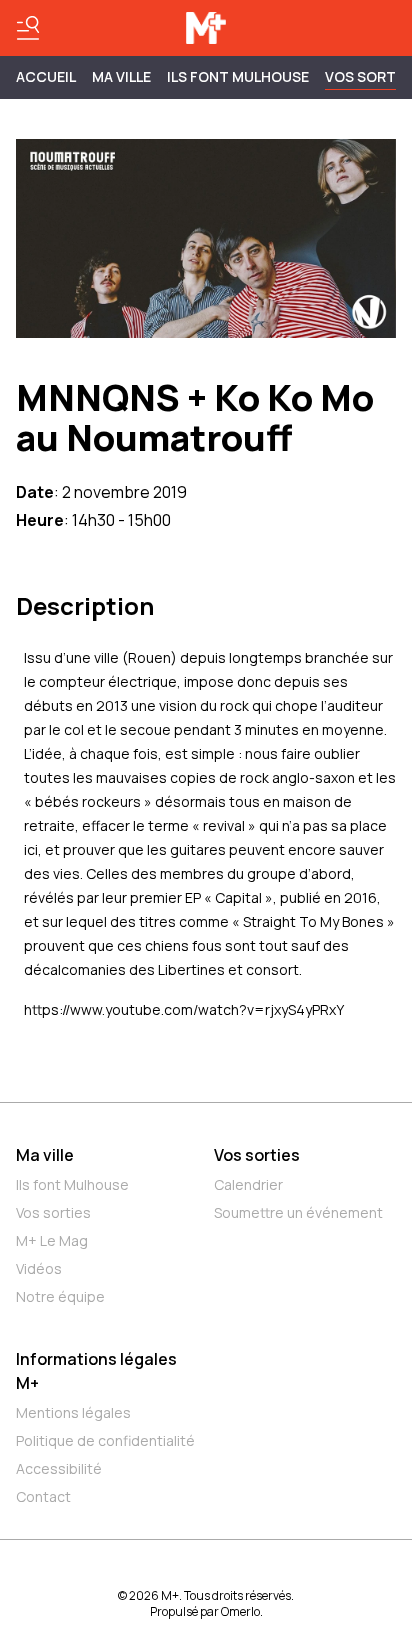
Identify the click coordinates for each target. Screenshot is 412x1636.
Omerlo (240, 1611)
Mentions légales (73, 1412)
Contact (43, 1496)
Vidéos (39, 1268)
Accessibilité (59, 1468)
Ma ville (45, 1155)
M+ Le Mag (52, 1240)
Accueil (46, 76)
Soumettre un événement (298, 1212)
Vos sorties (53, 1212)
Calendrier (248, 1184)
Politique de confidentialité (105, 1440)
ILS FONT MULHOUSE (238, 76)
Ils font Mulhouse (72, 1184)
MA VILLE (121, 76)
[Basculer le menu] (28, 28)
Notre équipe (60, 1296)
